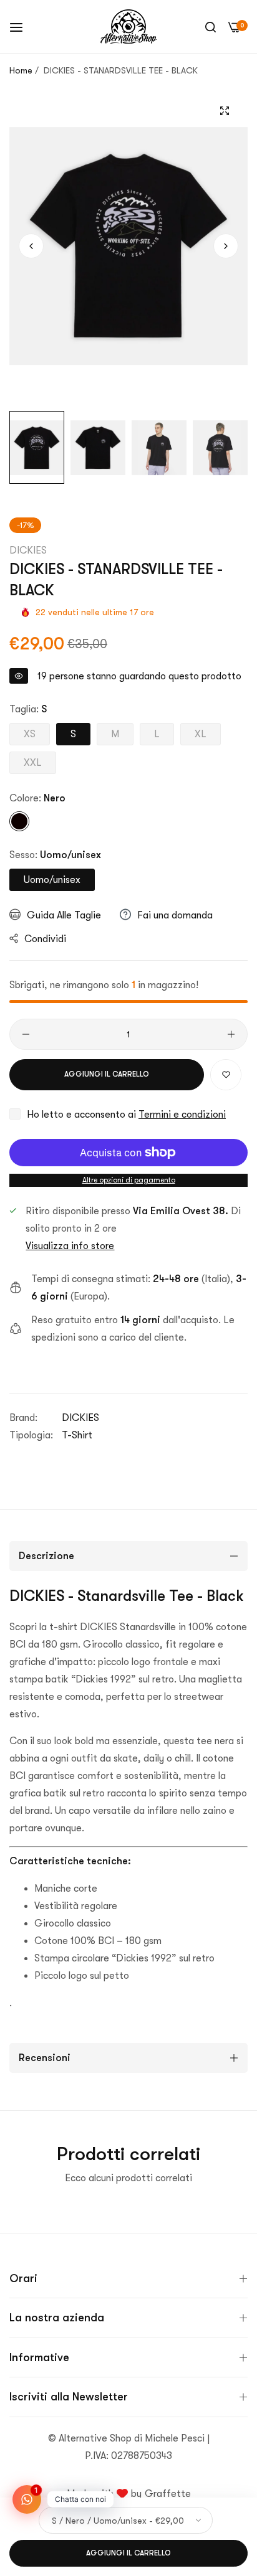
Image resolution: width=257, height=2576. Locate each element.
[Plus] (231, 1034)
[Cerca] (211, 27)
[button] (226, 246)
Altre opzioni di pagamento (129, 1180)
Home (21, 70)
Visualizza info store (70, 1246)
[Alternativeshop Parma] (128, 26)
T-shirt (77, 1435)
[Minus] (26, 1034)
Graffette (168, 2494)
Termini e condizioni (182, 1115)
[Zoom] (224, 111)
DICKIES (28, 550)
